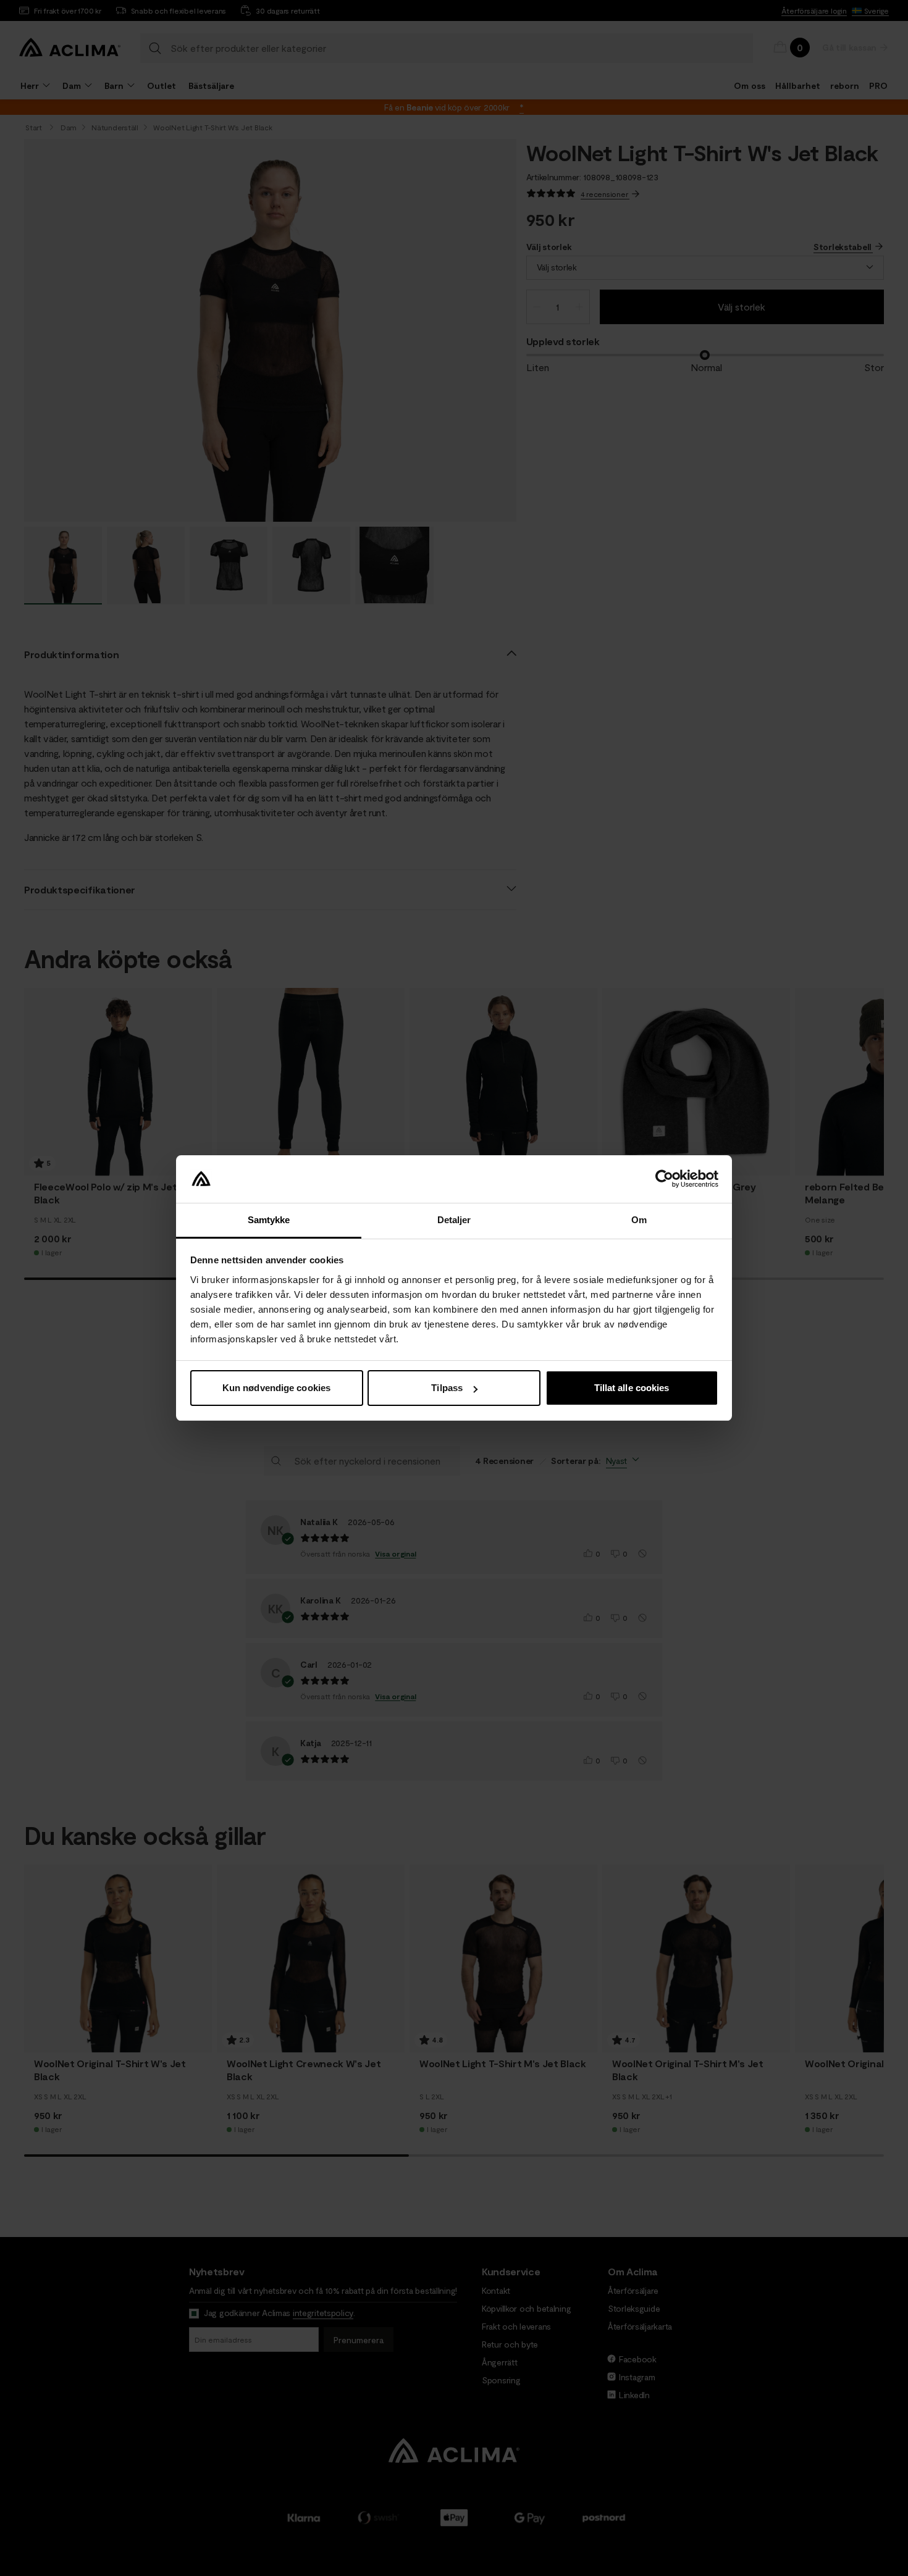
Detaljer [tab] (454, 1220)
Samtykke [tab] (269, 1220)
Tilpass (447, 1388)
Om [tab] (639, 1220)
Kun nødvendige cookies (276, 1388)
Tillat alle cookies (632, 1388)
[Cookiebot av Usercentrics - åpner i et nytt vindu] (664, 1179)
